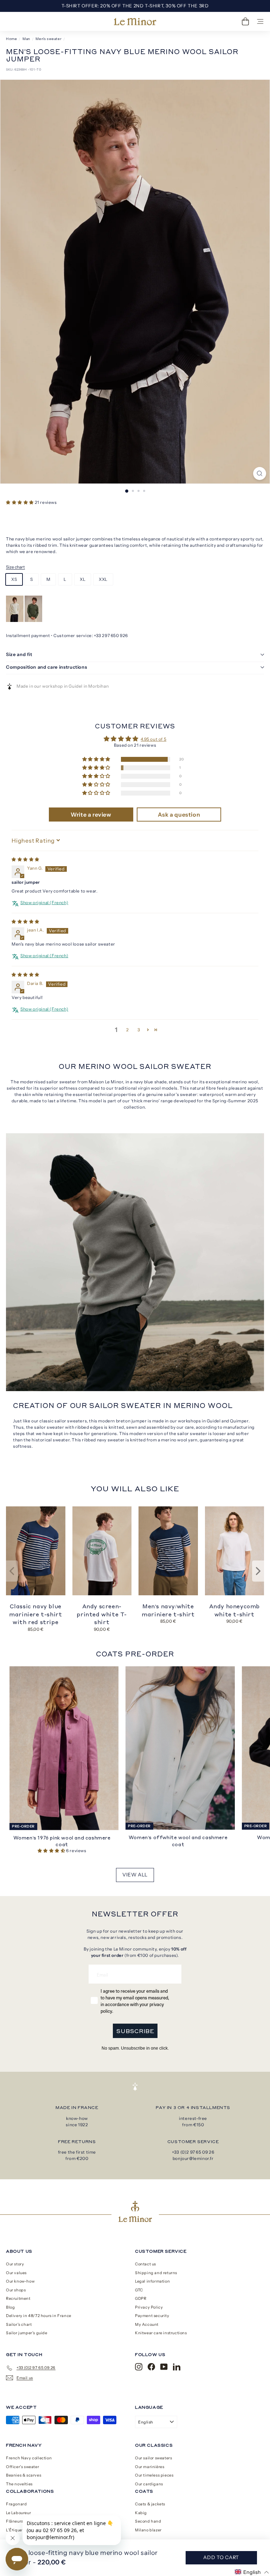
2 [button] (128, 1030)
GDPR (141, 2298)
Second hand (148, 2521)
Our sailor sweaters (153, 2458)
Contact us (146, 2264)
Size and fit (19, 654)
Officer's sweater (22, 2467)
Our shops (16, 2290)
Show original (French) (44, 903)
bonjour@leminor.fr (193, 2158)
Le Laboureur (18, 2513)
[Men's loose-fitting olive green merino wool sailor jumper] (33, 620)
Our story (15, 2264)
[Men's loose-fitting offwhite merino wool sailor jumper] (15, 620)
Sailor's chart (19, 2324)
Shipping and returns (156, 2273)
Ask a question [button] (179, 815)
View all (135, 1875)
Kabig (141, 2513)
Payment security (152, 2316)
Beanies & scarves (24, 2475)
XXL (103, 579)
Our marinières (150, 2467)
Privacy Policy (149, 2307)
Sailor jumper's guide (27, 2333)
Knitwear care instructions (161, 2333)
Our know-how (20, 2281)
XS (14, 579)
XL (83, 579)
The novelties (19, 2484)
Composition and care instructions (46, 667)
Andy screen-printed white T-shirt (102, 1614)
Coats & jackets (150, 2504)
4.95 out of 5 (153, 739)
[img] (25, 859)
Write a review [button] (91, 815)
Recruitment (18, 2298)
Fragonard (16, 2504)
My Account (147, 2324)
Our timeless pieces (154, 2475)
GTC (139, 2290)
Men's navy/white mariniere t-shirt (168, 1610)
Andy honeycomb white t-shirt (234, 1610)
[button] (20, 502)
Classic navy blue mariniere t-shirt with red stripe (36, 1614)
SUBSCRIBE (135, 2031)
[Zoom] (260, 473)
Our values (16, 2273)
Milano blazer (148, 2530)
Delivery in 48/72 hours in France (39, 2316)
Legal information (152, 2281)
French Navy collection (29, 2458)
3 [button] (139, 1030)
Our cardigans (149, 2484)
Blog (10, 2307)
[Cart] (245, 21)
